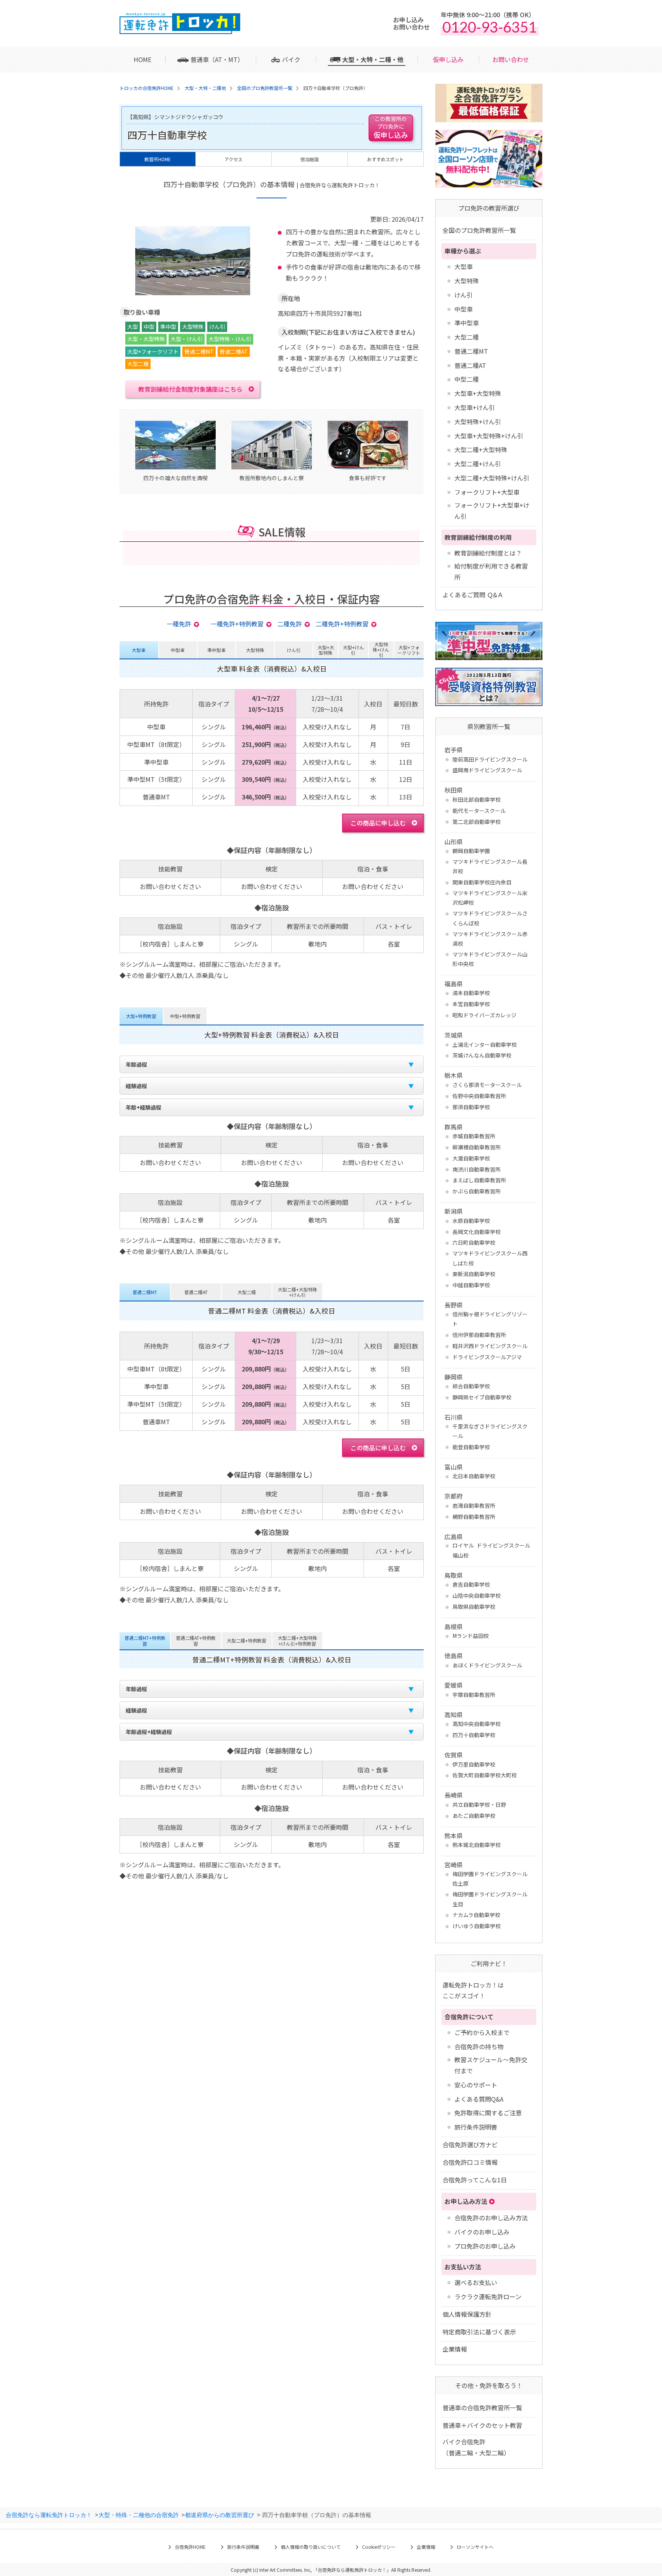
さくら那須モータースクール (487, 1085)
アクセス (234, 159)
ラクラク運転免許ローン (488, 2296)
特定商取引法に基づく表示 (479, 2332)
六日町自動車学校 (474, 1242)
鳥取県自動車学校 (474, 1607)
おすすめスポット (385, 159)
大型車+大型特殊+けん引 (489, 436)
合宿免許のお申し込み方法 (491, 2218)
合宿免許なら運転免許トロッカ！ (49, 2515)
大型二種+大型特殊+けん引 (492, 478)
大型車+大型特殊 (478, 393)
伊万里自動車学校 (474, 1764)
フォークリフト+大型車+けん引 (492, 511)
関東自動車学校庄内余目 (482, 882)
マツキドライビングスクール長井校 (490, 866)
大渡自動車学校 (471, 1158)
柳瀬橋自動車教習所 (477, 1147)
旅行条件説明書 (476, 2127)
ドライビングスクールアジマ (487, 1357)
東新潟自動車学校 (474, 1274)
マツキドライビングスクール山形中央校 (490, 959)
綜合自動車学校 (471, 1386)
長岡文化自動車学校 (477, 1232)
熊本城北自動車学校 (477, 1845)
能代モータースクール (479, 811)
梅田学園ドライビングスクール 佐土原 (490, 1879)
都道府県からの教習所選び (220, 2515)
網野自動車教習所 (474, 1517)
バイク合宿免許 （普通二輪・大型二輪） (476, 2447)
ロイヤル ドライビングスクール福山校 (491, 1550)
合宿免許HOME (190, 2547)
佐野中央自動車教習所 (479, 1096)
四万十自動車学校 (474, 1735)
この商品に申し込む (378, 823)
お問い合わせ (511, 59)
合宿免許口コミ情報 (470, 2162)
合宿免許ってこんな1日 (475, 2180)
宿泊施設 (310, 159)
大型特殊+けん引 (478, 422)
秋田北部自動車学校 (477, 799)
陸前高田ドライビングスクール (490, 759)
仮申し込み (448, 59)
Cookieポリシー (379, 2547)
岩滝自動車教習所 (474, 1505)
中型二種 (467, 379)
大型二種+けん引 (478, 464)
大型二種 (467, 337)
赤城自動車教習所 (474, 1136)
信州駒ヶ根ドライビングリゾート (490, 1319)
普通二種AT (470, 365)
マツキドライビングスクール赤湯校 (490, 939)
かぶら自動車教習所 (477, 1191)
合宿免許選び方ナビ (470, 2144)
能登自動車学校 (471, 1447)
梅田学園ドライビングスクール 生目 (490, 1899)
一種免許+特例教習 (237, 624)
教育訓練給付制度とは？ (488, 553)
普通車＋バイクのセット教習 (482, 2425)
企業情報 (455, 2349)
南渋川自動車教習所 (477, 1169)
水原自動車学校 (471, 1221)
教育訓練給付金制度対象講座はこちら (190, 389)
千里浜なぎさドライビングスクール (490, 1431)
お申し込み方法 (466, 2201)
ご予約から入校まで (482, 2032)
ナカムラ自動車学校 (476, 1915)
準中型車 (467, 323)
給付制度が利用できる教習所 (491, 571)
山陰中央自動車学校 (477, 1595)
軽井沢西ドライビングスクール (490, 1346)
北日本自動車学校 (474, 1476)
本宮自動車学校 (471, 1004)
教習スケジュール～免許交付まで (491, 2065)
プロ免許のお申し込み (485, 2246)
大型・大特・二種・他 (373, 59)
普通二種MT (471, 351)
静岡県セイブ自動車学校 (482, 1397)
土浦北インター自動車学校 (485, 1044)
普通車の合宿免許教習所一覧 (482, 2408)
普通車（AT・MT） (217, 59)
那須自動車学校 (471, 1107)
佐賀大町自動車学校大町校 (485, 1775)
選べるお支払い (476, 2282)
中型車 (464, 309)
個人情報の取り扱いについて (311, 2547)
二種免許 (290, 624)
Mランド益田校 (471, 1636)
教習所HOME (158, 159)
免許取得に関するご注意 (488, 2113)
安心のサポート (476, 2085)
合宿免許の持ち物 (479, 2046)
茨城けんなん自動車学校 (482, 1055)
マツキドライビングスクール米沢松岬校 (490, 898)
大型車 (464, 266)
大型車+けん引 (475, 407)
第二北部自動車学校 (477, 822)
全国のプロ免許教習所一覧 (479, 230)
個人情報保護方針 (467, 2314)
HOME (143, 59)
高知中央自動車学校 (477, 1724)
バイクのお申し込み (482, 2232)
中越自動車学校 (471, 1285)
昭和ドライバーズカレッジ (484, 1015)
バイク (291, 59)
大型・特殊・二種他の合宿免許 (139, 2515)
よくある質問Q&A (479, 2099)
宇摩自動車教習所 (474, 1695)
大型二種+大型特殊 (481, 449)
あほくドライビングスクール (487, 1665)
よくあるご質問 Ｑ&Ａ (473, 595)
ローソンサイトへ (475, 2547)
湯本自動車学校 (471, 993)
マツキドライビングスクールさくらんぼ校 (490, 918)
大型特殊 (467, 281)
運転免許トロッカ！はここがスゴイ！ (473, 1990)
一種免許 (179, 624)
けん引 (464, 295)
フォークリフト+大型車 (487, 492)
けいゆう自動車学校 (477, 1926)
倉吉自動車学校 (471, 1584)
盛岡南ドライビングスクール (487, 770)
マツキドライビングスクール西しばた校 (490, 1258)
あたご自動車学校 (474, 1816)
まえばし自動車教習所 (479, 1180)
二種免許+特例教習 (342, 624)
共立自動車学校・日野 (479, 1805)
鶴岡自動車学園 (471, 851)
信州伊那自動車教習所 (479, 1335)
